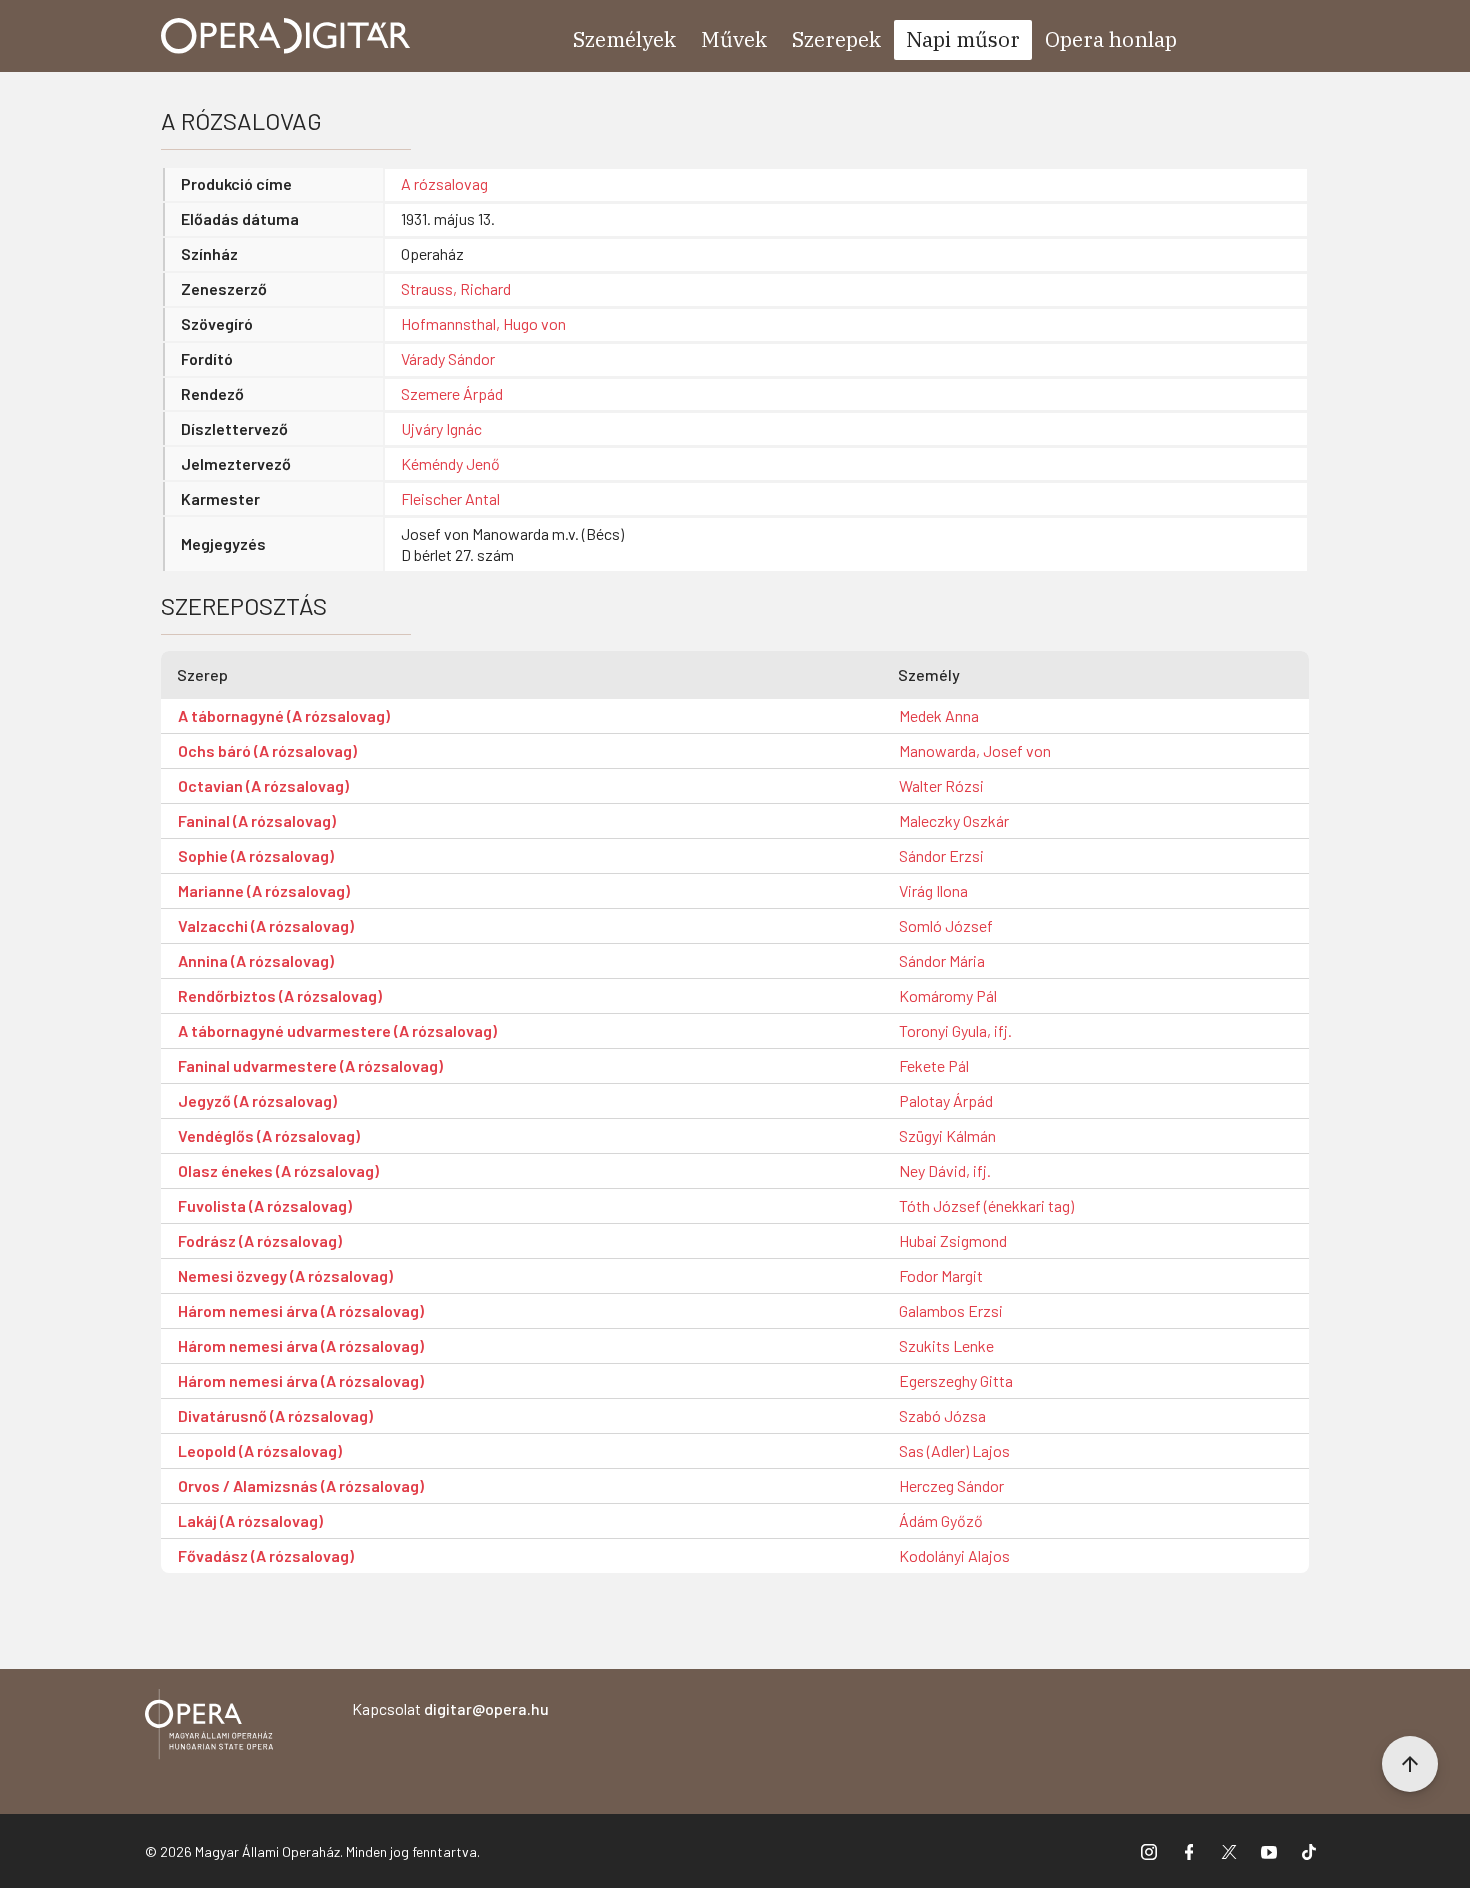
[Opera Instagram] (1149, 1851)
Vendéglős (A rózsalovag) (269, 1135)
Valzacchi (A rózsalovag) (266, 925)
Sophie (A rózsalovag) (256, 855)
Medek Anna (939, 715)
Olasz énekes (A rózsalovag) (278, 1170)
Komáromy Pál (948, 995)
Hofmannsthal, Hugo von (483, 323)
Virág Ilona (933, 890)
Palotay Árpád (946, 1100)
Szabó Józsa (942, 1415)
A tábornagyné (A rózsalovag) (284, 715)
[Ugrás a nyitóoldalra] (286, 36)
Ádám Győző (941, 1520)
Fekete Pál (934, 1065)
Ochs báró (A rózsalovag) (267, 750)
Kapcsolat (450, 1708)
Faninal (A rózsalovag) (257, 820)
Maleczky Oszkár (954, 820)
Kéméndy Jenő (450, 463)
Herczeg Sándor (951, 1485)
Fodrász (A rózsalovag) (260, 1240)
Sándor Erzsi (941, 855)
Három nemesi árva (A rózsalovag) (301, 1310)
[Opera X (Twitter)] (1229, 1851)
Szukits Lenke (946, 1345)
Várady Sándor (448, 358)
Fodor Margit (941, 1275)
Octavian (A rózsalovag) (263, 785)
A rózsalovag (444, 183)
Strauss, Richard (456, 288)
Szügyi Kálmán (947, 1135)
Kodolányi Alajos (954, 1555)
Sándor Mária (942, 960)
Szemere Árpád (452, 393)
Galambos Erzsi (951, 1310)
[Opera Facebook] (1189, 1851)
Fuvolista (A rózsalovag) (265, 1205)
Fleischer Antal (450, 498)
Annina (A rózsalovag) (256, 960)
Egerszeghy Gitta (956, 1380)
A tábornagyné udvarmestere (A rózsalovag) (337, 1030)
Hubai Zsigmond (953, 1240)
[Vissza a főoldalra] (209, 1727)
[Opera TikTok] (1309, 1851)
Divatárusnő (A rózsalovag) (275, 1415)
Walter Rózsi (941, 785)
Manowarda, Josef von (975, 750)
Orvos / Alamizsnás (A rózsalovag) (301, 1485)
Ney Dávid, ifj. (945, 1170)
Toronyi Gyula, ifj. (955, 1030)
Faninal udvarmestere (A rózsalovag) (310, 1065)
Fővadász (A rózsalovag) (266, 1555)
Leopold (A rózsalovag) (260, 1450)
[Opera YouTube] (1269, 1851)
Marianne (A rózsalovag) (264, 890)
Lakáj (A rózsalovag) (250, 1520)
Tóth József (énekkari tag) (986, 1205)
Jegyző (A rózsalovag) (257, 1100)
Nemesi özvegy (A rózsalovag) (285, 1275)
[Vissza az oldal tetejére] (1410, 1764)
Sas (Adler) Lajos (954, 1450)
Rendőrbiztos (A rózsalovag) (280, 995)
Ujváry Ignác (441, 428)
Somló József (946, 925)
